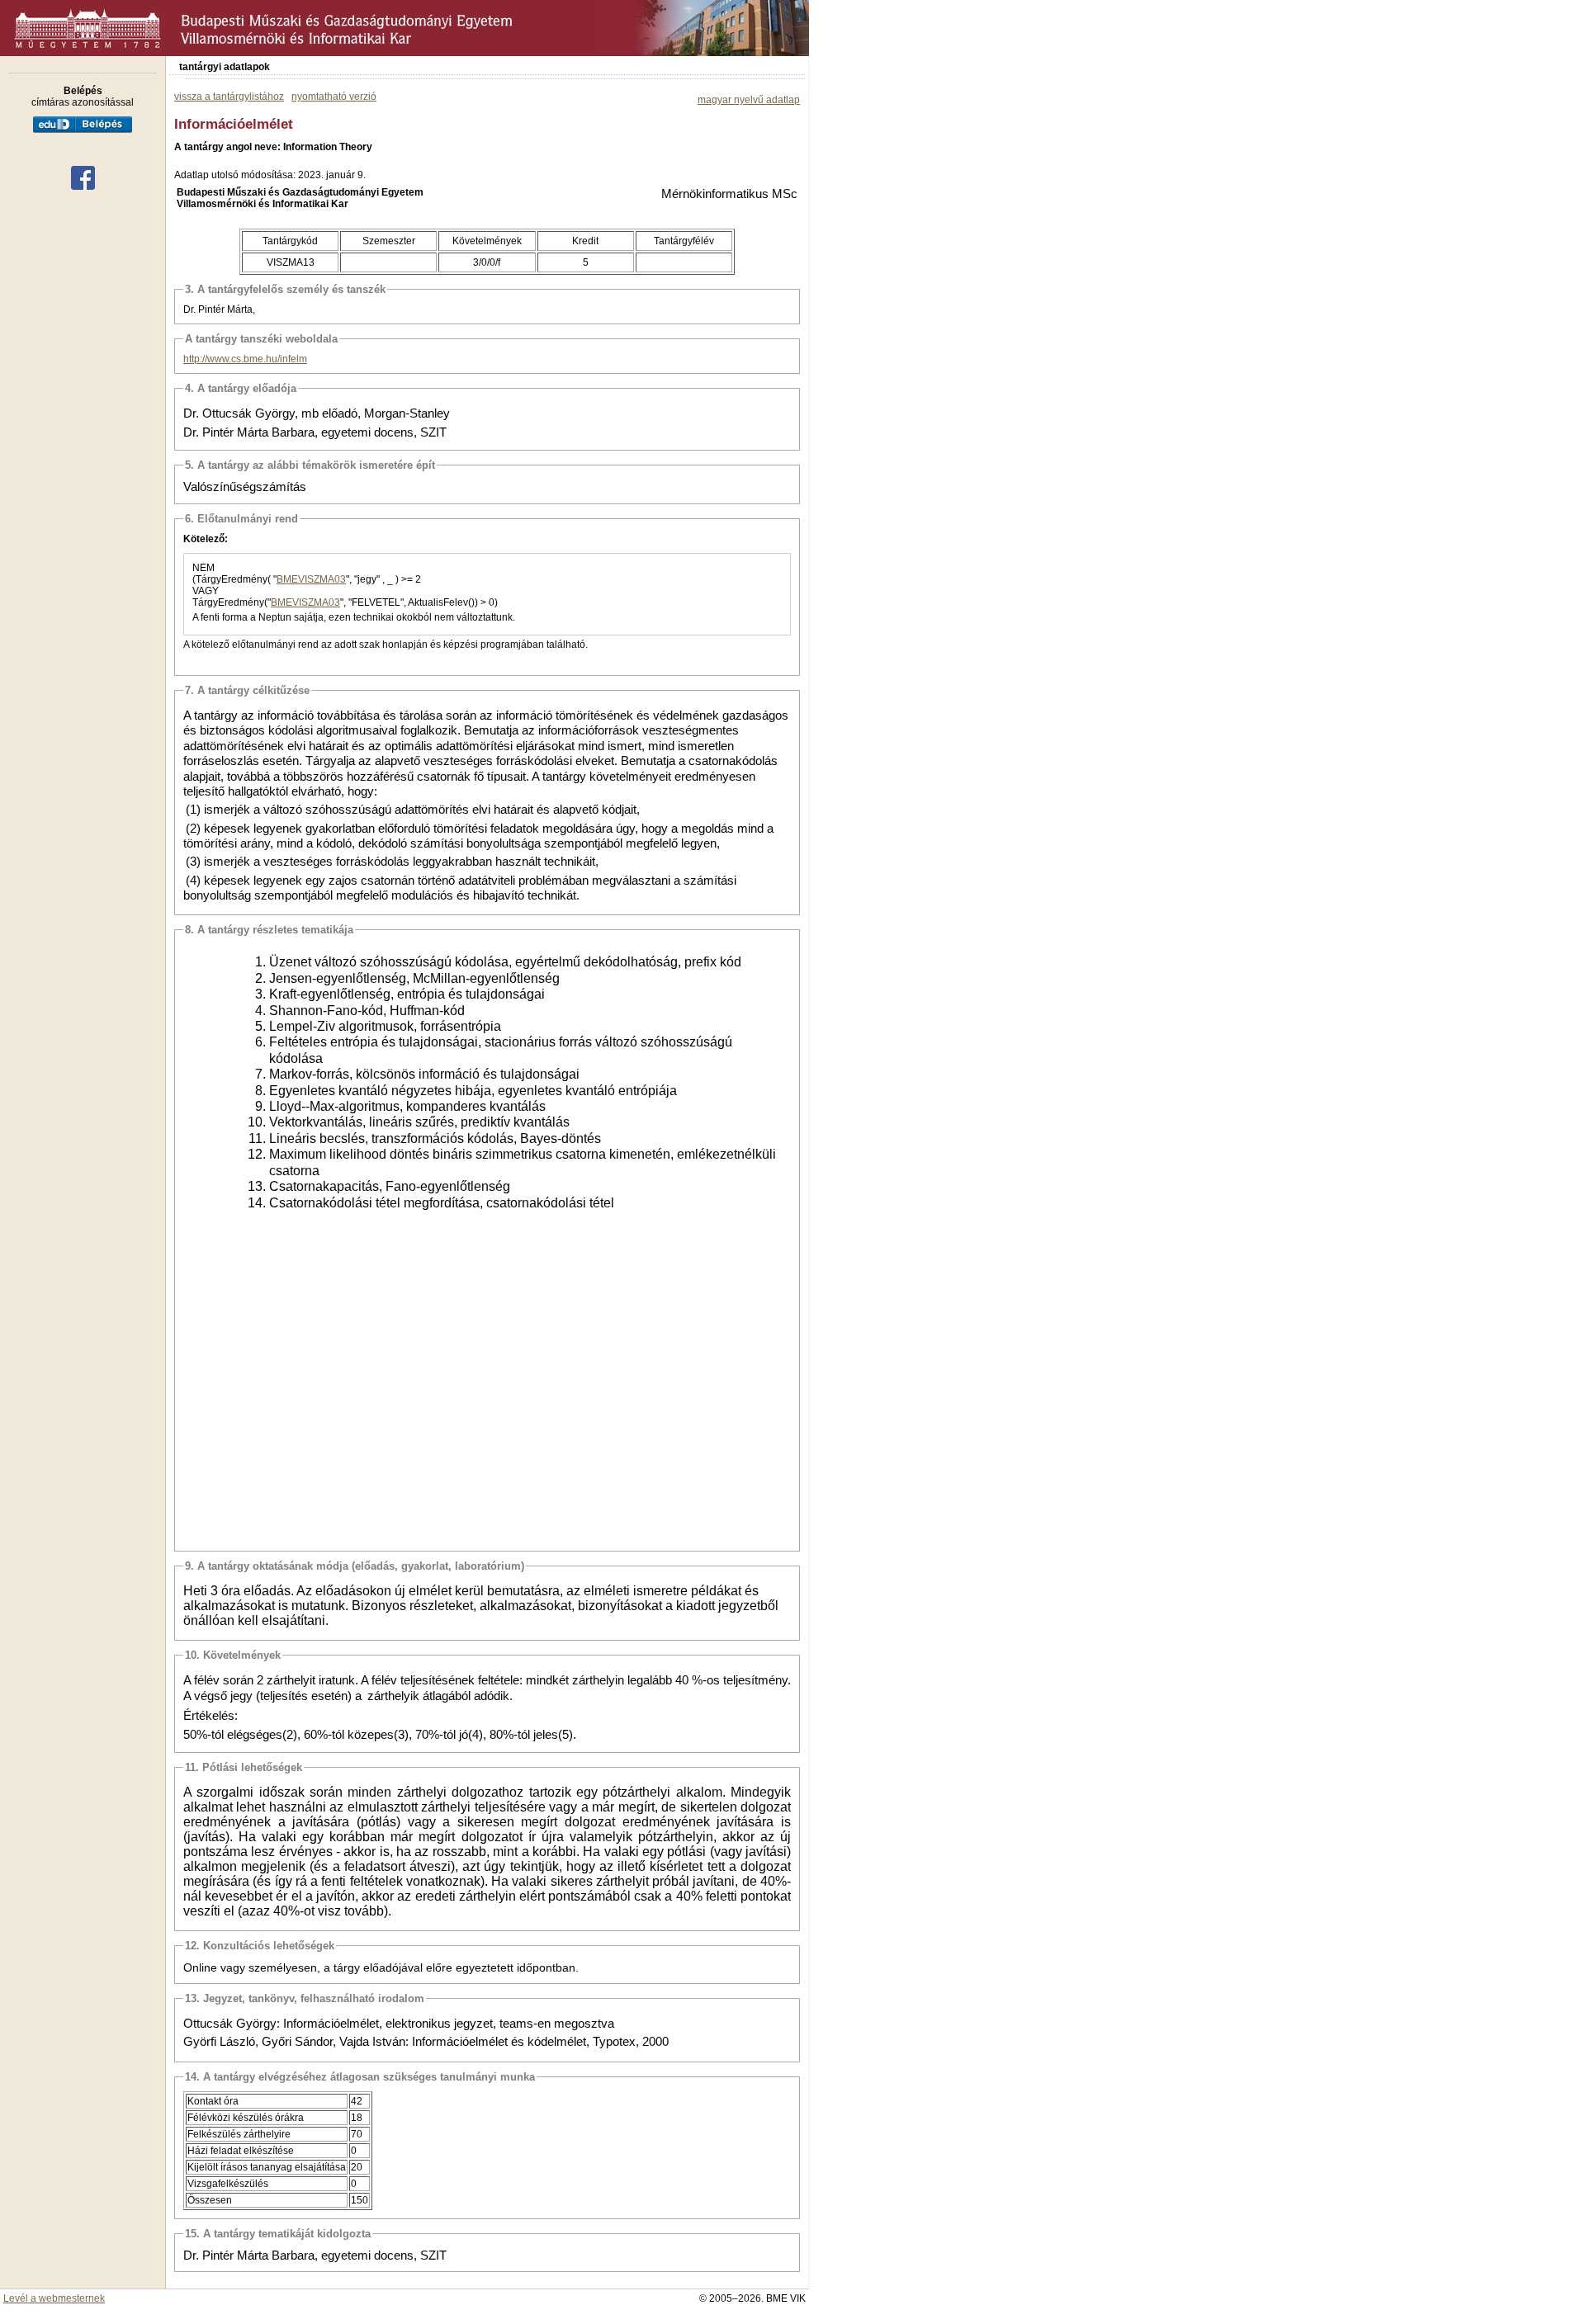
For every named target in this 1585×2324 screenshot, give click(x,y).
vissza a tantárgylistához (229, 97)
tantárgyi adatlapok (225, 67)
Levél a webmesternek (54, 2298)
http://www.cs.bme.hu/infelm (245, 359)
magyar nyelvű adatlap (749, 100)
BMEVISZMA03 (311, 579)
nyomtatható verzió (334, 97)
